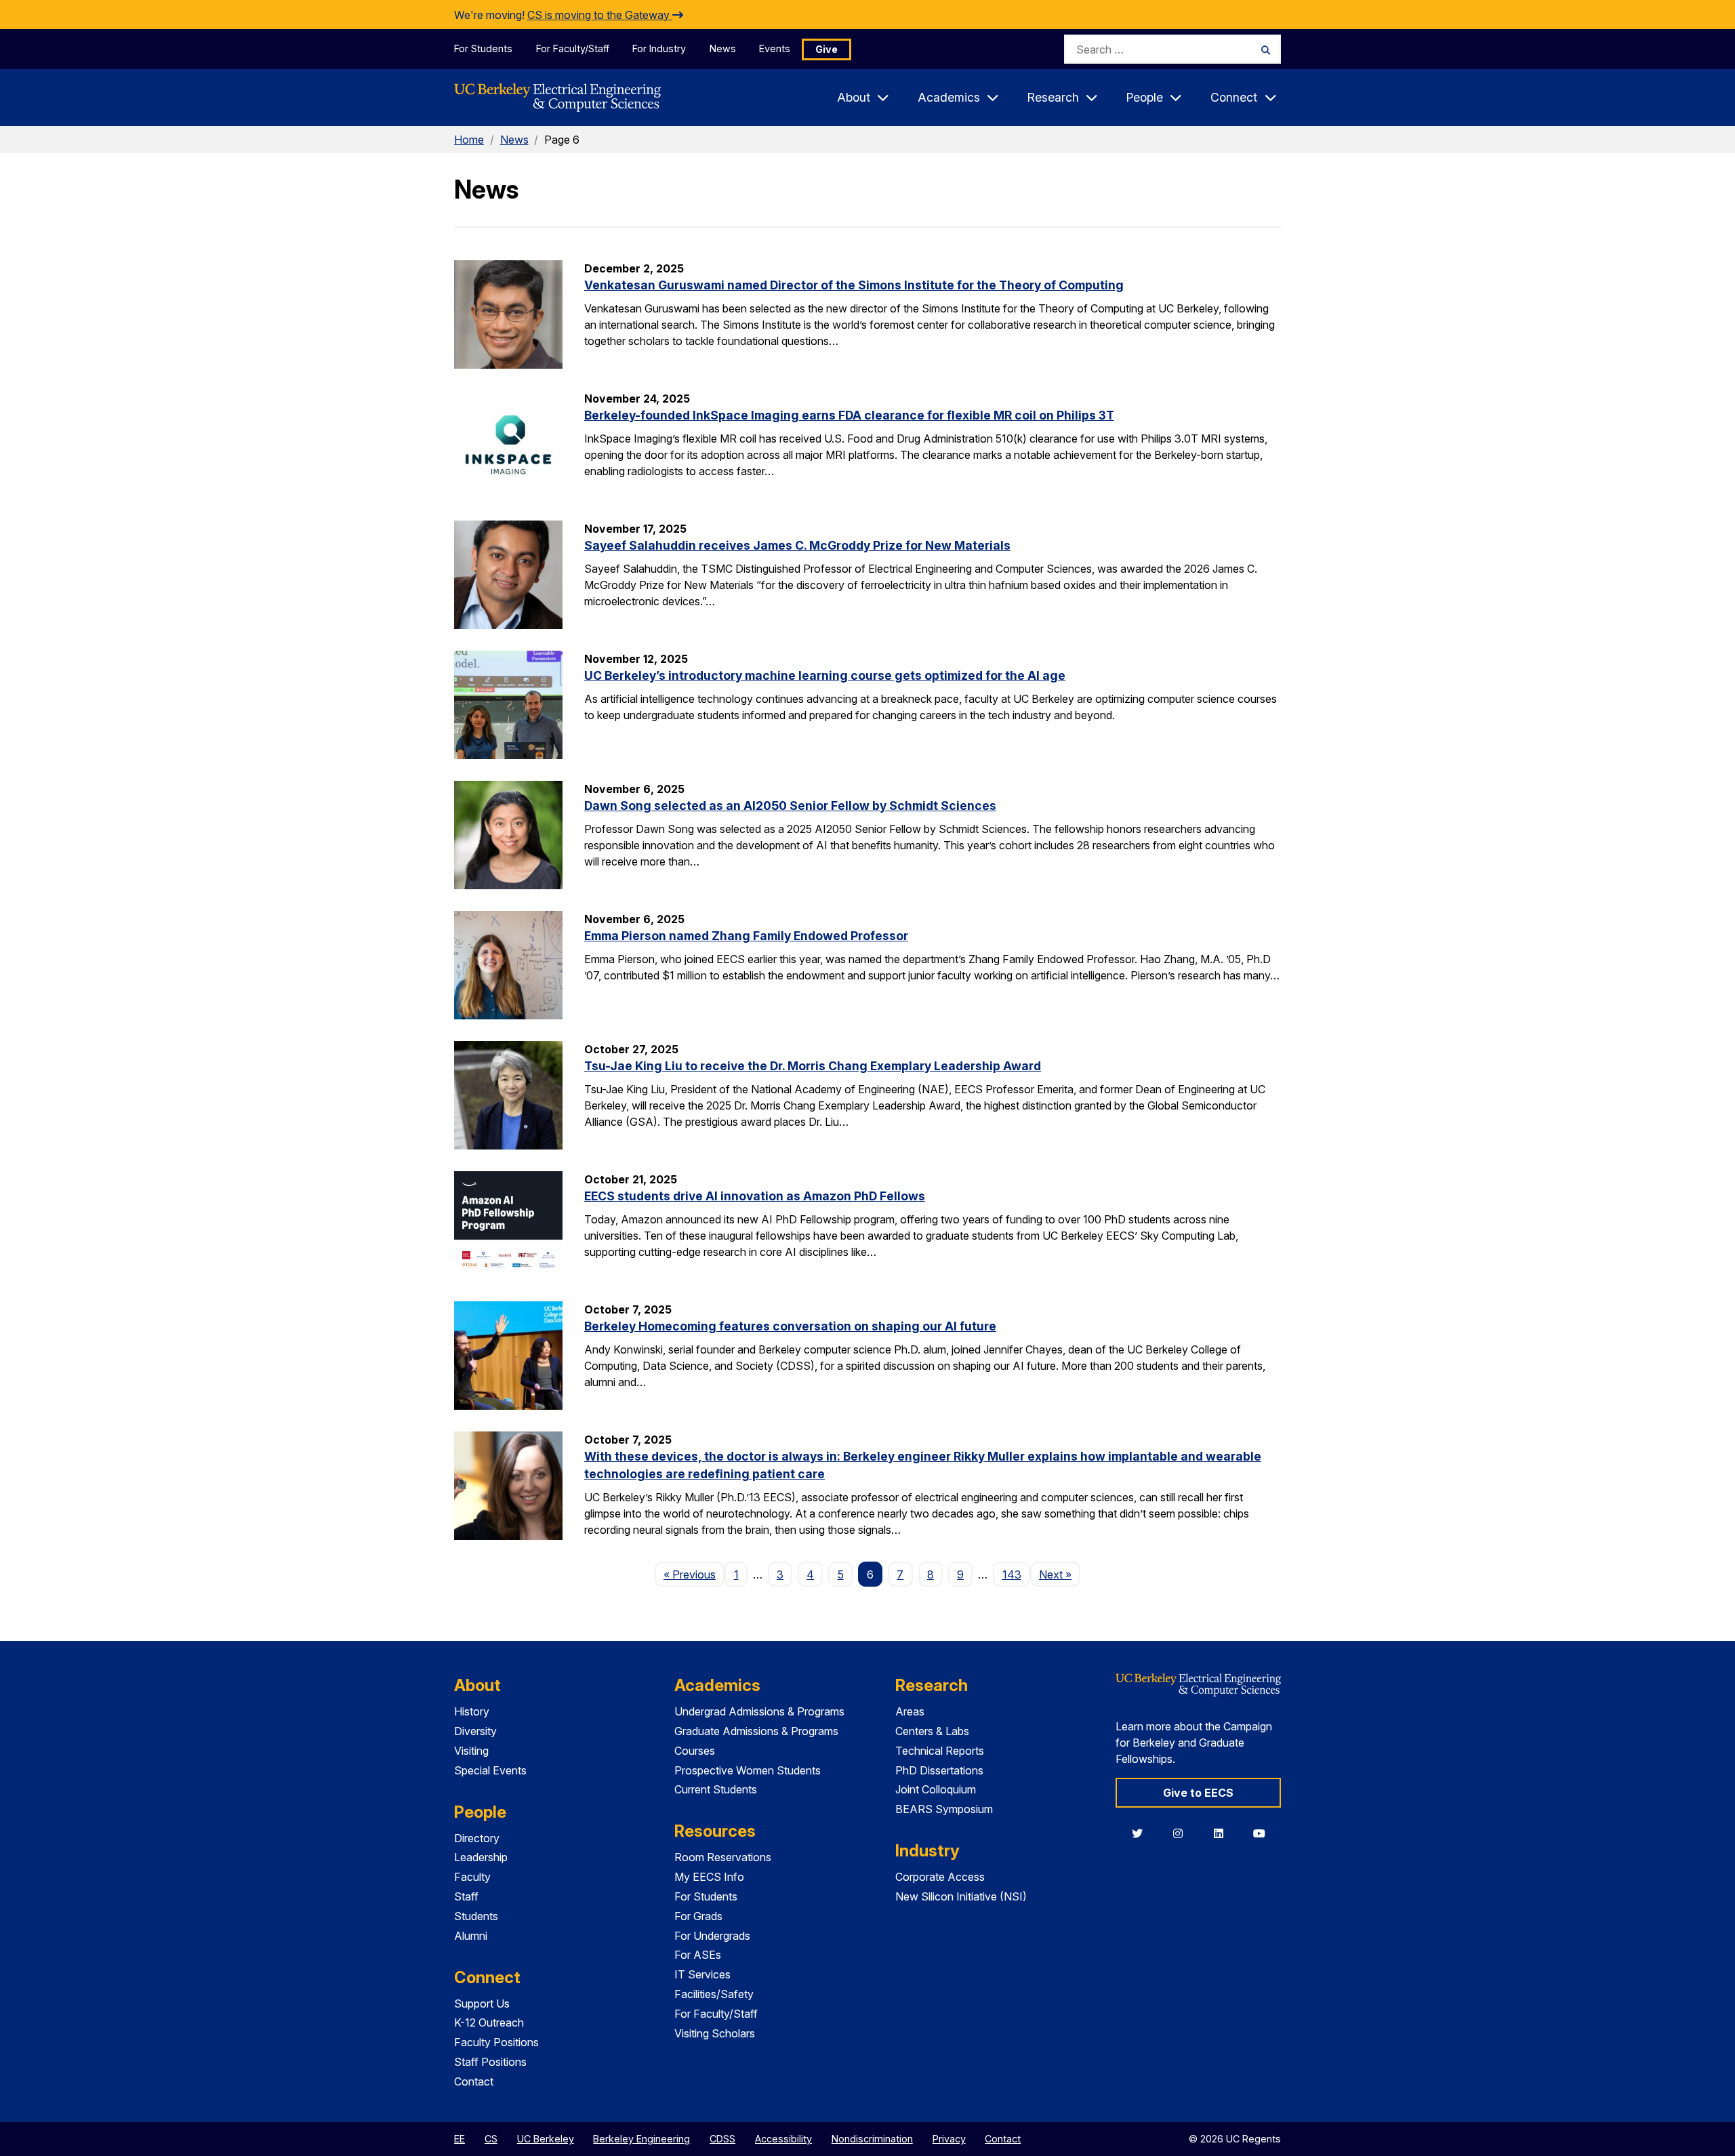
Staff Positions (490, 2062)
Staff (466, 1896)
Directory (477, 1838)
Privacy (949, 2139)
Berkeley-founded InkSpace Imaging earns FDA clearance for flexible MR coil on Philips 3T (849, 415)
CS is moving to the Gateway (600, 15)
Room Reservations (723, 1857)
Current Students (716, 1789)
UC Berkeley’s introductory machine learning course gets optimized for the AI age (825, 675)
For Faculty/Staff (573, 48)
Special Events (490, 1770)
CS (491, 2139)
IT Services (702, 1974)
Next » (1060, 1574)
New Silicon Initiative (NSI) (961, 1896)
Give (826, 49)
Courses (695, 1751)
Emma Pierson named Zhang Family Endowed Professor (746, 936)
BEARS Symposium (944, 1809)
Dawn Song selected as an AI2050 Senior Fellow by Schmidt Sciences (790, 806)
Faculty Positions (496, 2042)
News (723, 48)
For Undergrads (712, 1936)
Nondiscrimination (872, 2139)
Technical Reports (940, 1751)
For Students (483, 48)
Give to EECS (1198, 1793)
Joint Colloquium (936, 1789)
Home (469, 140)
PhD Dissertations (939, 1770)
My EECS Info (709, 1877)
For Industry (659, 48)
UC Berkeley (546, 2139)
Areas (910, 1711)
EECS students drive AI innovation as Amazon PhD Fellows (755, 1196)
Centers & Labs (932, 1731)
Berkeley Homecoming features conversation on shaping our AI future (790, 1326)
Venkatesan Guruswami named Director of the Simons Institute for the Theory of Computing (854, 285)
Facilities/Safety (714, 1994)
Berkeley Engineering (641, 2139)
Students (476, 1916)
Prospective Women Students (748, 1770)
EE (460, 2139)
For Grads (698, 1916)
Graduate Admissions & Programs (756, 1731)
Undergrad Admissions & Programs (759, 1711)
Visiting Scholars (715, 2033)
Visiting (471, 1751)
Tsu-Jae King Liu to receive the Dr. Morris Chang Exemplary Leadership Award (813, 1066)
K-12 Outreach (489, 2022)
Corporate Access (940, 1877)
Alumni (471, 1936)
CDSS (722, 2139)
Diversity (475, 1731)
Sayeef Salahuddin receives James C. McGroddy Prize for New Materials (797, 545)
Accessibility (783, 2139)
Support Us (482, 2004)
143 (1012, 1574)
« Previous (694, 1574)
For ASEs (698, 1955)
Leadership (481, 1857)
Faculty (472, 1877)
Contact (474, 2081)
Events (775, 48)
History (472, 1711)
